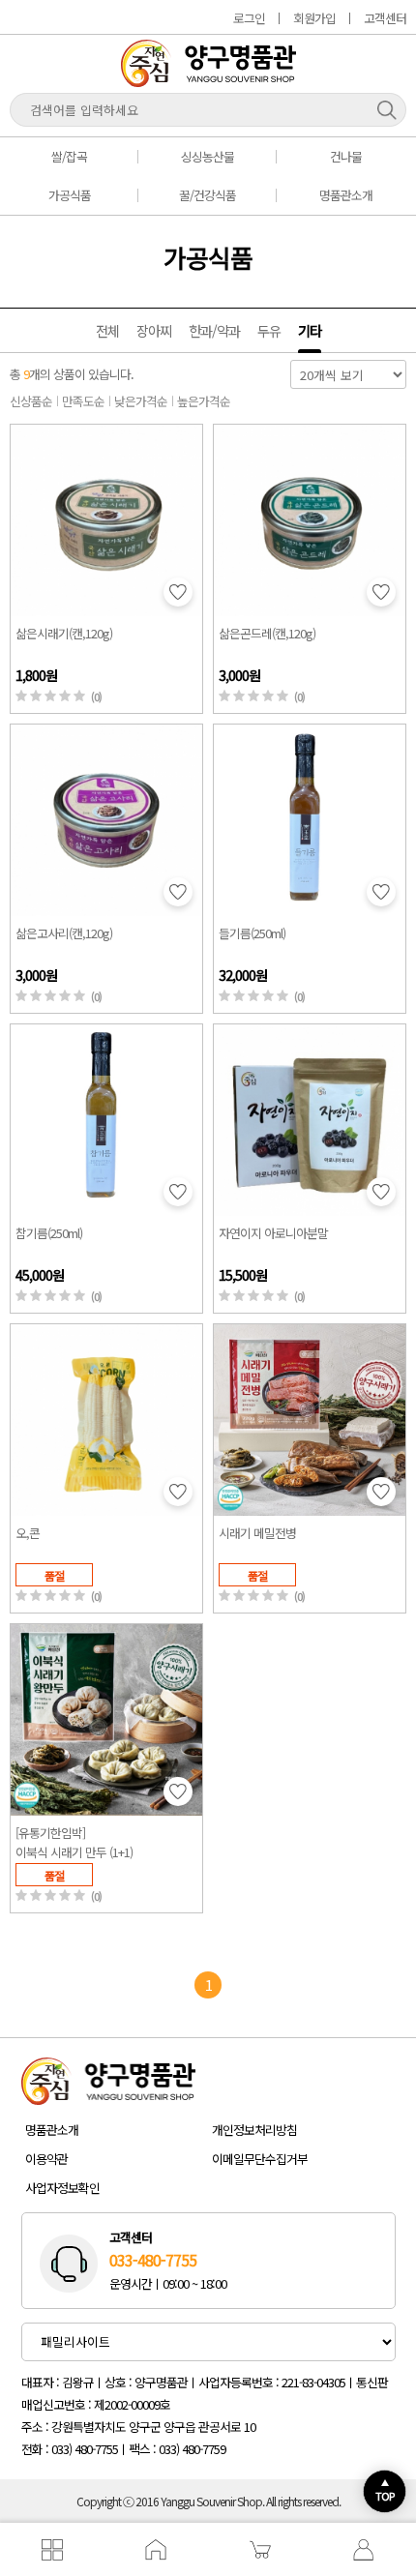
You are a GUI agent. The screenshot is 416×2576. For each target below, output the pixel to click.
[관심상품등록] (178, 592)
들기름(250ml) (252, 933)
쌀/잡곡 (69, 156)
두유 (269, 330)
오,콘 (28, 1533)
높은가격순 (204, 401)
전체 (107, 330)
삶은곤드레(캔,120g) (267, 633)
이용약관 (46, 2159)
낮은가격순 (141, 401)
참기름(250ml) (49, 1233)
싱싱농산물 (208, 156)
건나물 (346, 156)
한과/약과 (214, 330)
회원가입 (314, 18)
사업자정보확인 (62, 2188)
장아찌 (154, 330)
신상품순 (31, 401)
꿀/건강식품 (208, 195)
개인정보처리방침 (254, 2130)
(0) (96, 697)
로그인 (249, 18)
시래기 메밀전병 (257, 1533)
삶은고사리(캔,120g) (64, 933)
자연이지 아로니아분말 (273, 1233)
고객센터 (385, 18)
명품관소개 (346, 195)
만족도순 (83, 401)
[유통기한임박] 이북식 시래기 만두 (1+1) (74, 1842)
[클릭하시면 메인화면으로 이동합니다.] (208, 80)
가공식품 (70, 195)
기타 (310, 330)
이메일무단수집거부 (260, 2159)
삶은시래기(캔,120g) (64, 633)
